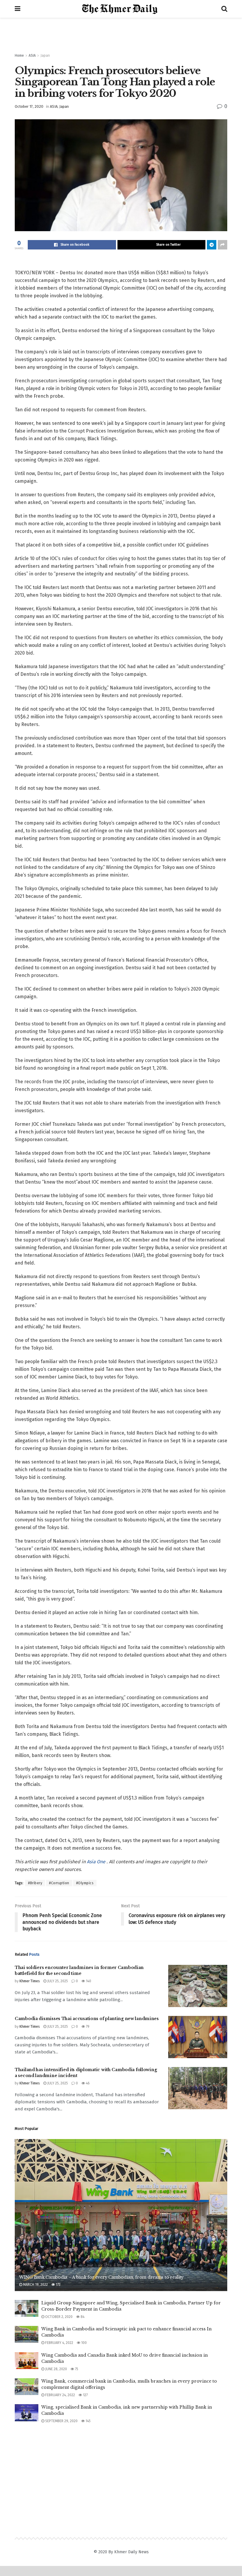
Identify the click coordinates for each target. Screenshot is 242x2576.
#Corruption (59, 1883)
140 (88, 1981)
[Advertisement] (121, 35)
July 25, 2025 (57, 1981)
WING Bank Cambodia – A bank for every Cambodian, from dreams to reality (101, 2277)
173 (58, 2285)
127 (85, 2395)
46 (87, 2083)
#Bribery (35, 1883)
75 (76, 2369)
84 (82, 2317)
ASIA (32, 56)
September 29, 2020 (61, 2421)
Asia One (97, 1862)
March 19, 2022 (35, 2285)
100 (84, 2343)
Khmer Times (30, 1981)
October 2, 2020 (58, 2317)
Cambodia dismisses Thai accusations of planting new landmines (87, 2019)
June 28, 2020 (56, 2369)
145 (88, 2421)
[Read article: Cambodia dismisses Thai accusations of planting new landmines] (198, 2037)
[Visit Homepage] (121, 9)
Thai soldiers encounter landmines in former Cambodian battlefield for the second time (79, 1970)
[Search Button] (224, 9)
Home (19, 56)
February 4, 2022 (59, 2343)
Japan (45, 56)
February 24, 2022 (60, 2395)
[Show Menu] (18, 9)
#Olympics (85, 1883)
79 (87, 2027)
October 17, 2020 (29, 106)
